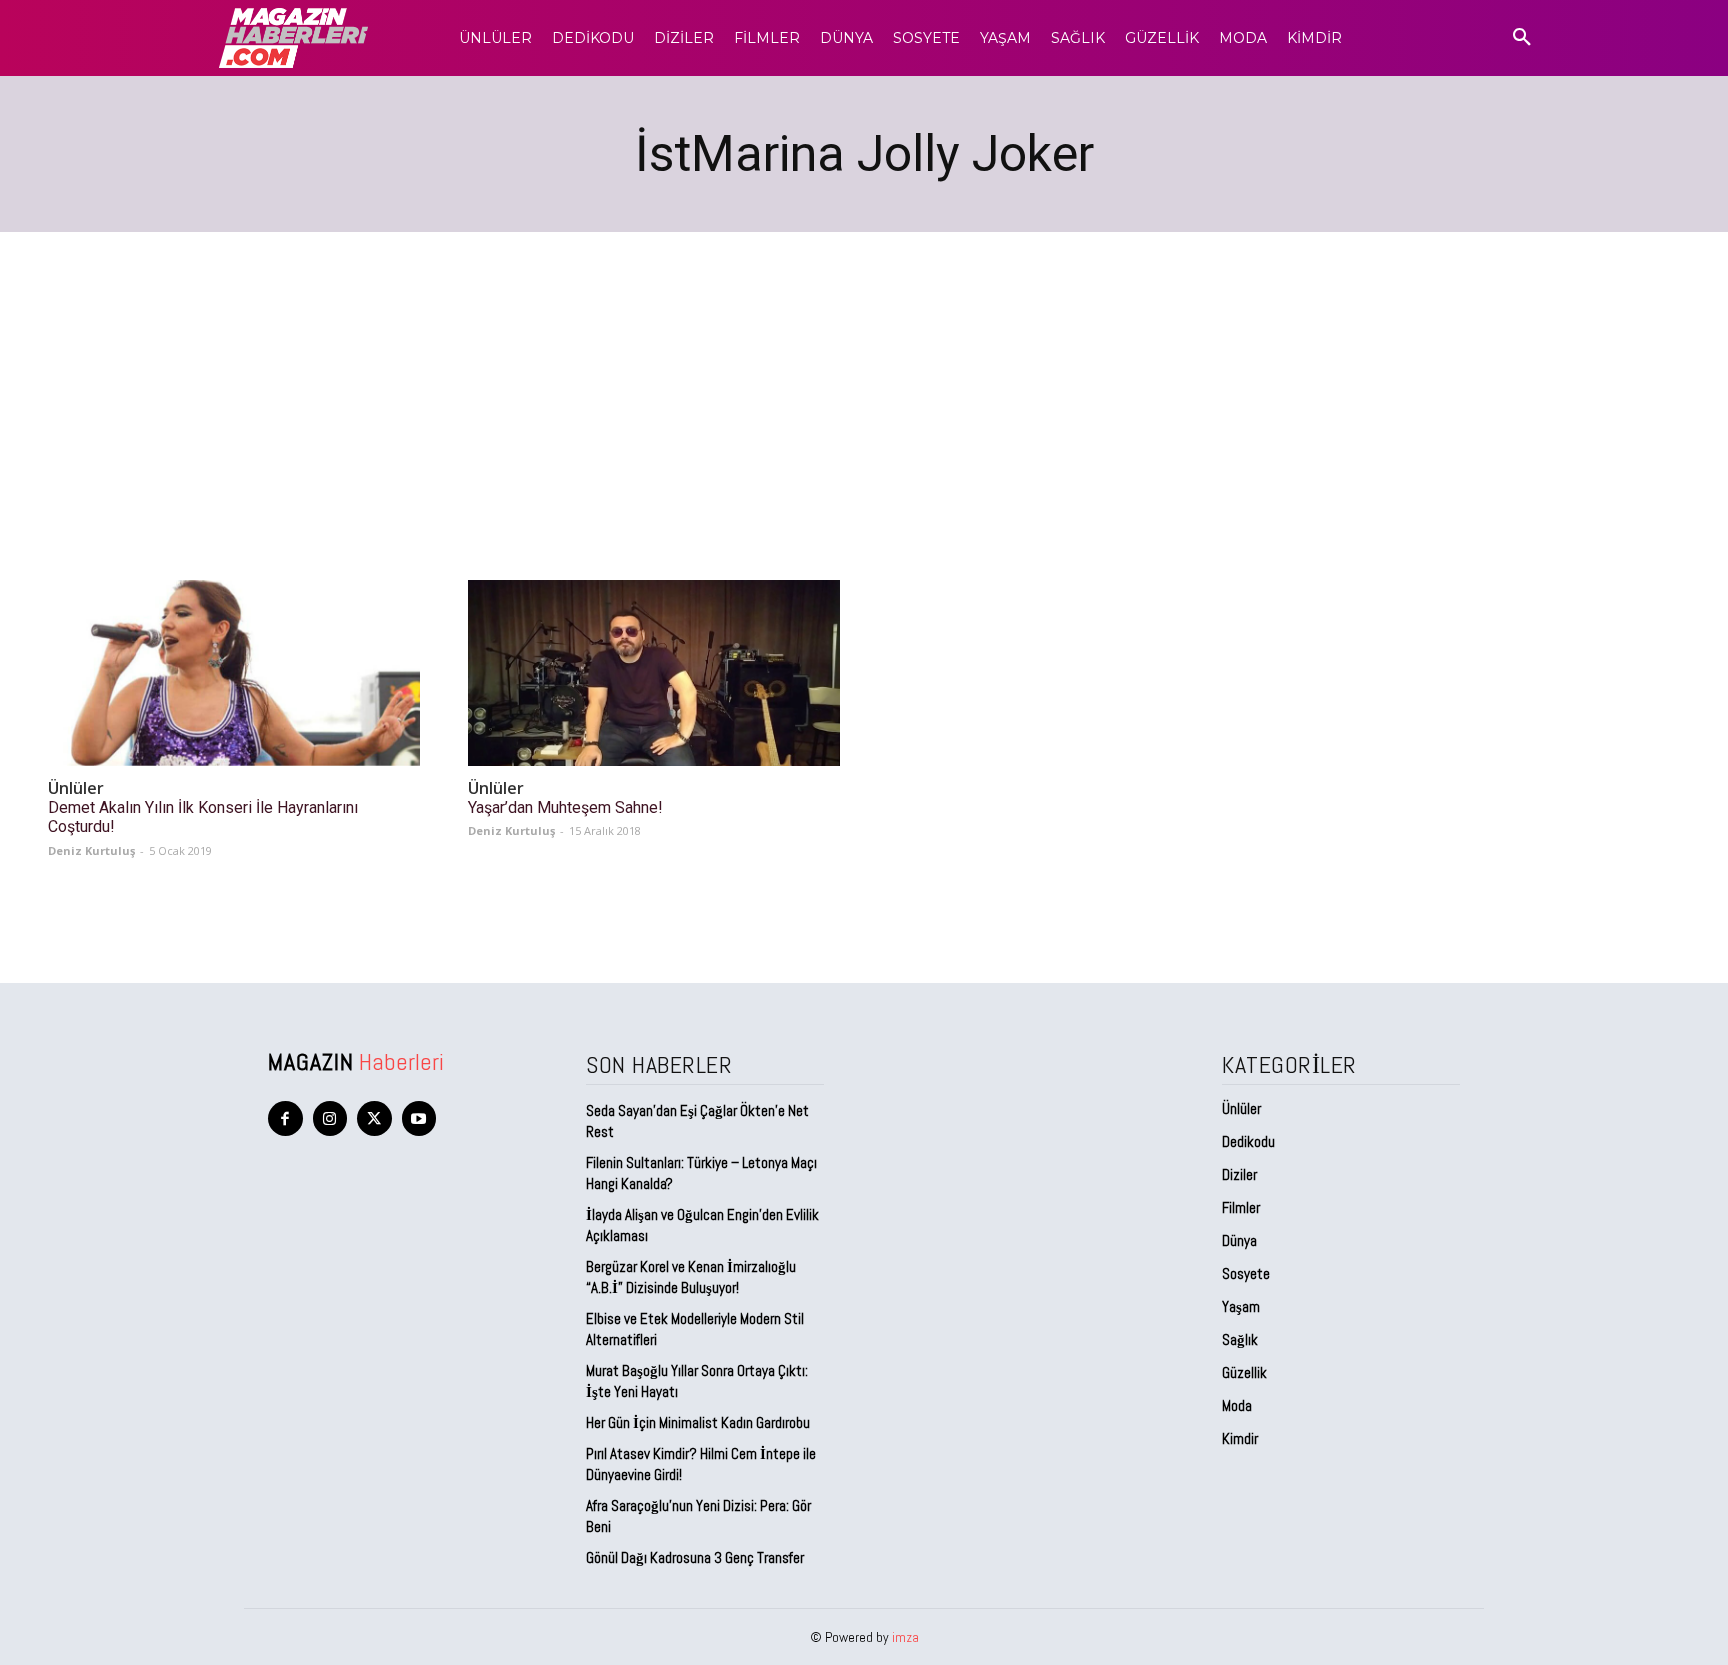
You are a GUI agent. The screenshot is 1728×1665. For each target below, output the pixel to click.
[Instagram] (330, 1118)
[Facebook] (285, 1118)
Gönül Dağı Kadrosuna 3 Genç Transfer (695, 1557)
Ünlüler (76, 788)
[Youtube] (419, 1118)
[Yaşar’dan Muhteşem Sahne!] (654, 673)
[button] (1522, 38)
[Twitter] (374, 1118)
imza (905, 1637)
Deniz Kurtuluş (91, 850)
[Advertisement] (864, 382)
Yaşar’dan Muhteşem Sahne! (565, 807)
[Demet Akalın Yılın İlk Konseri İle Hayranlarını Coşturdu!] (234, 673)
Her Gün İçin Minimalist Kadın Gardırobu (698, 1422)
